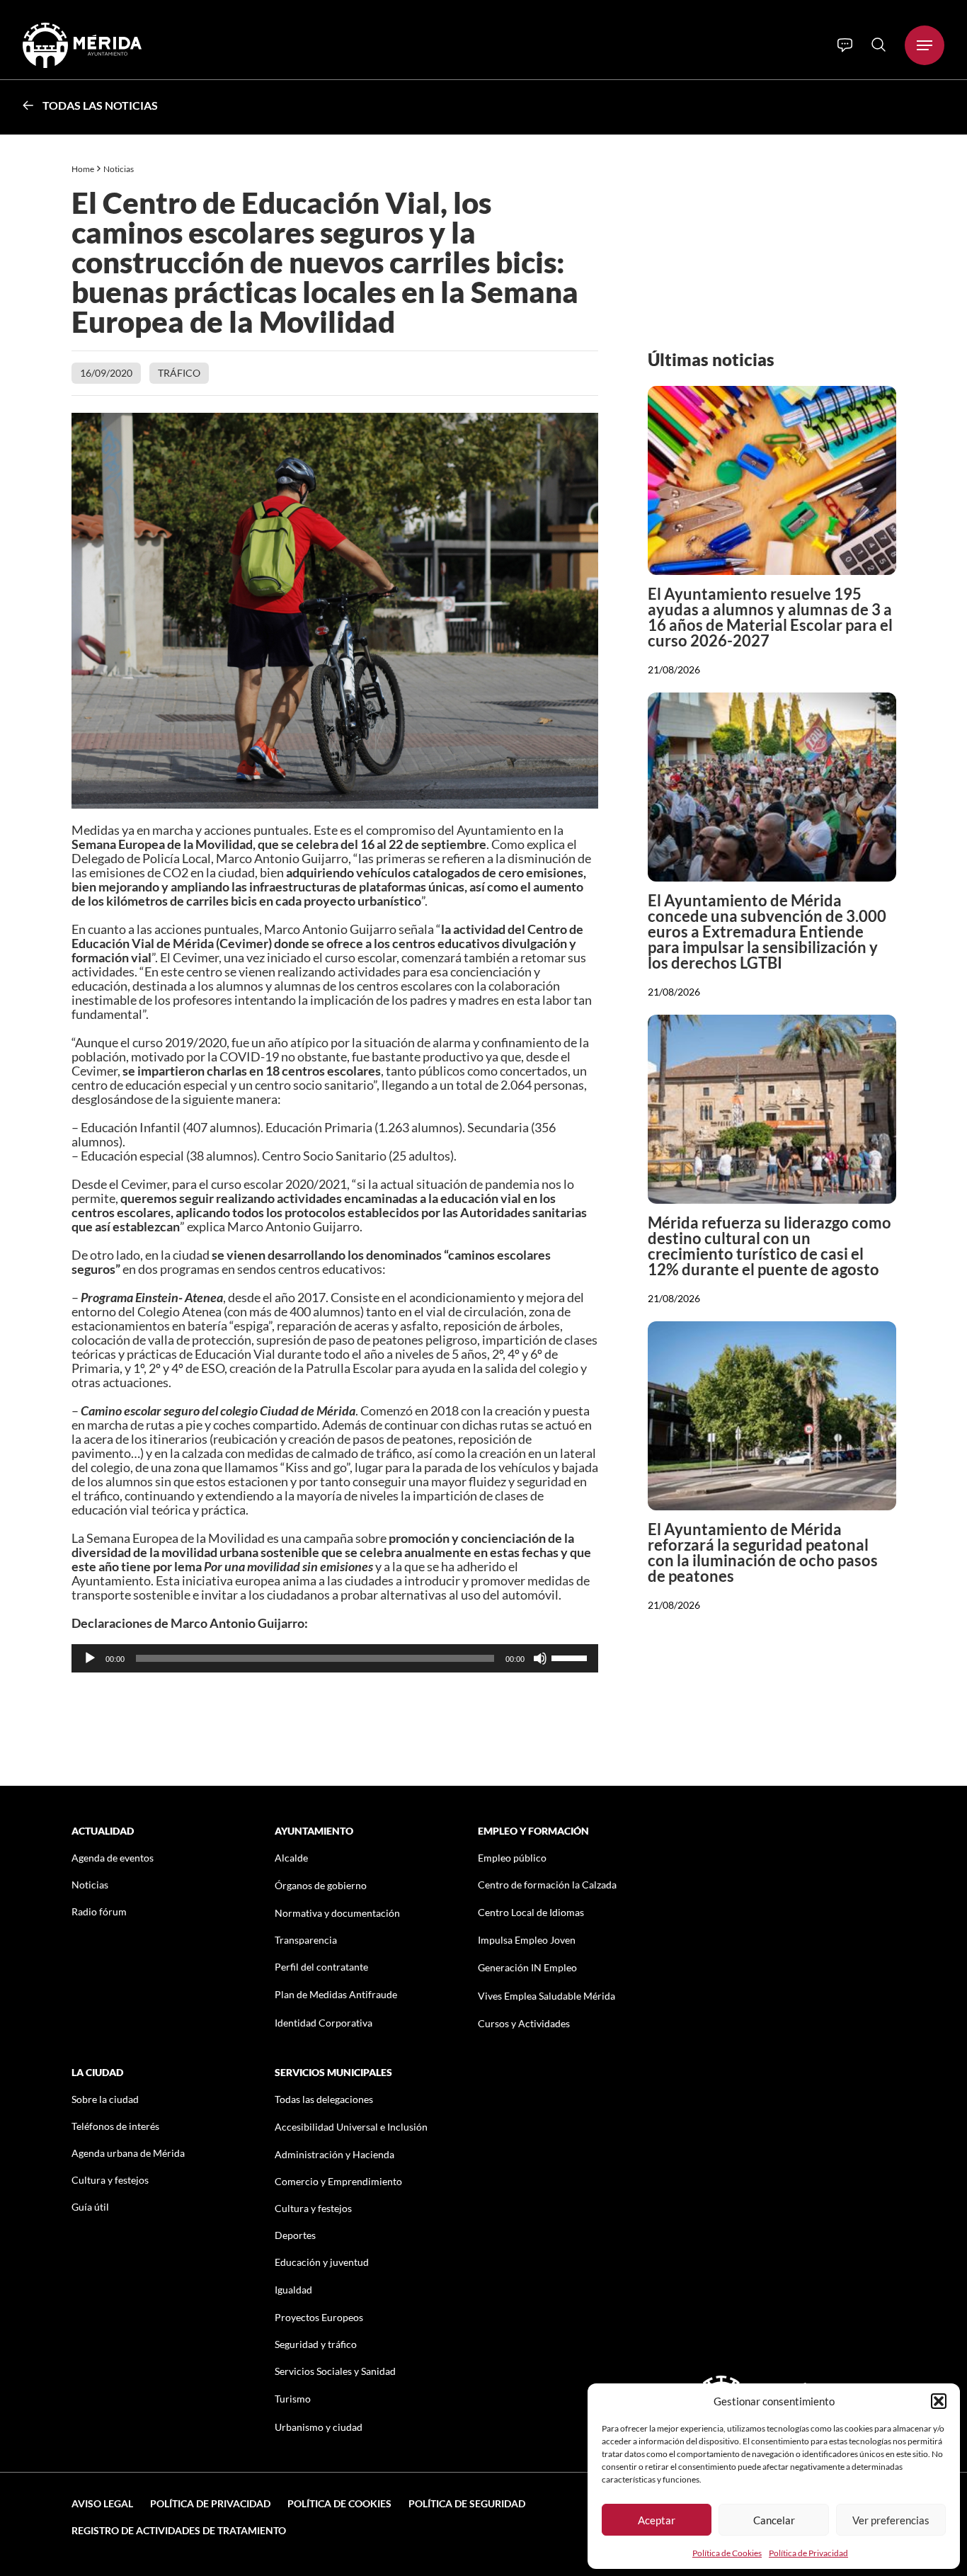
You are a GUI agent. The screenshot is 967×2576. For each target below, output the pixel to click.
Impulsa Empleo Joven (527, 1940)
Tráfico (179, 373)
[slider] (571, 1657)
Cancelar (774, 2520)
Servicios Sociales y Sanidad (335, 2371)
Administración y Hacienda (334, 2154)
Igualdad (293, 2290)
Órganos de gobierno (321, 1885)
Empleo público (512, 1858)
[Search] (879, 45)
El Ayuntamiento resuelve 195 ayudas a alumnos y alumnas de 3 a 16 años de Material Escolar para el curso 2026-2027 (770, 617)
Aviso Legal (102, 2503)
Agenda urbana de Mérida (128, 2153)
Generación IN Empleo (527, 1967)
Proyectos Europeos (319, 2317)
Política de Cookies (727, 2553)
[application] (335, 1658)
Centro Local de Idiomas (531, 1912)
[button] (939, 2401)
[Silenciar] (540, 1658)
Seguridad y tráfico (316, 2344)
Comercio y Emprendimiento (338, 2181)
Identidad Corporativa (324, 2023)
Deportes (295, 2235)
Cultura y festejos (110, 2180)
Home (83, 169)
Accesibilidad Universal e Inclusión (351, 2127)
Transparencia (306, 1940)
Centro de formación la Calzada (547, 1885)
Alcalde (291, 1858)
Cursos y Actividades (524, 2023)
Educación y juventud (322, 2262)
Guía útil (90, 2207)
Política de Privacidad (808, 2553)
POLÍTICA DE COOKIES (339, 2503)
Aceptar (657, 2520)
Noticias (119, 169)
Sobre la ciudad (105, 2099)
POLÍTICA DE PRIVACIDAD (210, 2503)
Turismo (293, 2399)
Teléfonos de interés (115, 2126)
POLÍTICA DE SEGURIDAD (467, 2503)
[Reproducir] (90, 1658)
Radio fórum (99, 1911)
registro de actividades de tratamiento (179, 2530)
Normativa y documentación (337, 1913)
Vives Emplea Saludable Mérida (547, 1996)
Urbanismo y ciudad (319, 2427)
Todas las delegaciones (324, 2099)
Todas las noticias (100, 105)
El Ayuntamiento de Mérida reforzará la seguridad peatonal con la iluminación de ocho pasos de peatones (763, 1552)
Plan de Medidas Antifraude (336, 1994)
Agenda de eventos (113, 1858)
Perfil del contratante (321, 1967)
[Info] (845, 45)
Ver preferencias (891, 2520)
